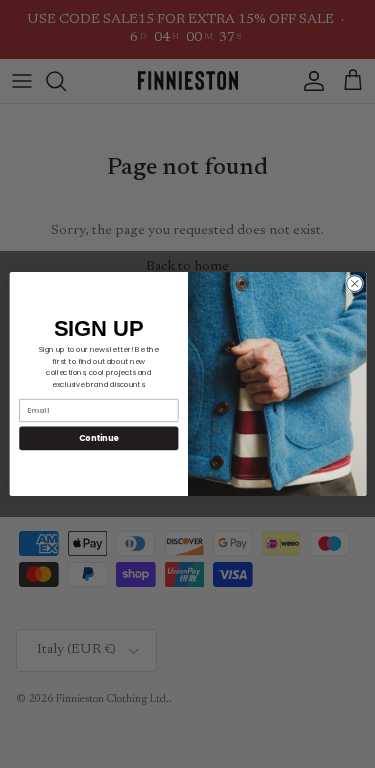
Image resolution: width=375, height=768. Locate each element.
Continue (98, 437)
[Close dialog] (354, 284)
